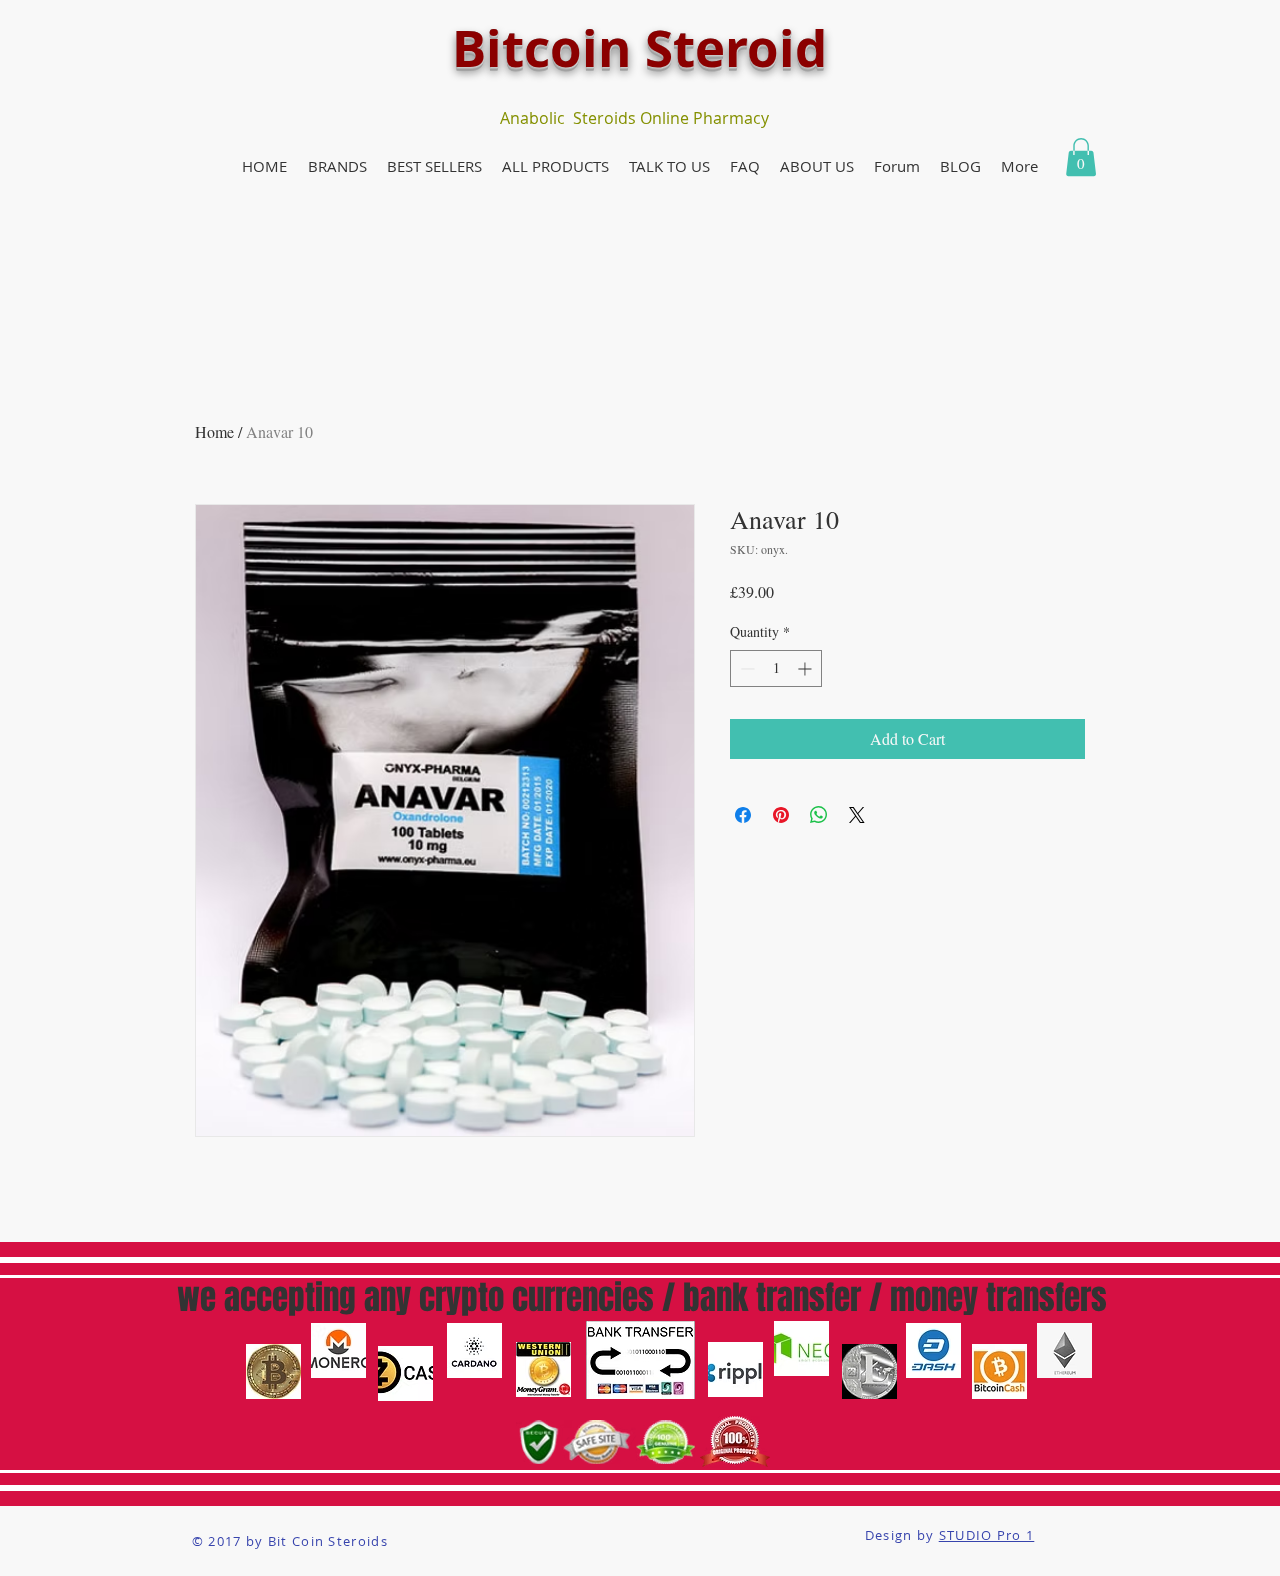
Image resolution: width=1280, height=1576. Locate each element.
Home (214, 431)
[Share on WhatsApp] (819, 815)
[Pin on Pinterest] (781, 815)
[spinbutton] (776, 668)
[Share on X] (857, 815)
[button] (337, 166)
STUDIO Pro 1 (987, 1535)
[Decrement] (745, 668)
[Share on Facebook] (743, 815)
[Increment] (806, 668)
